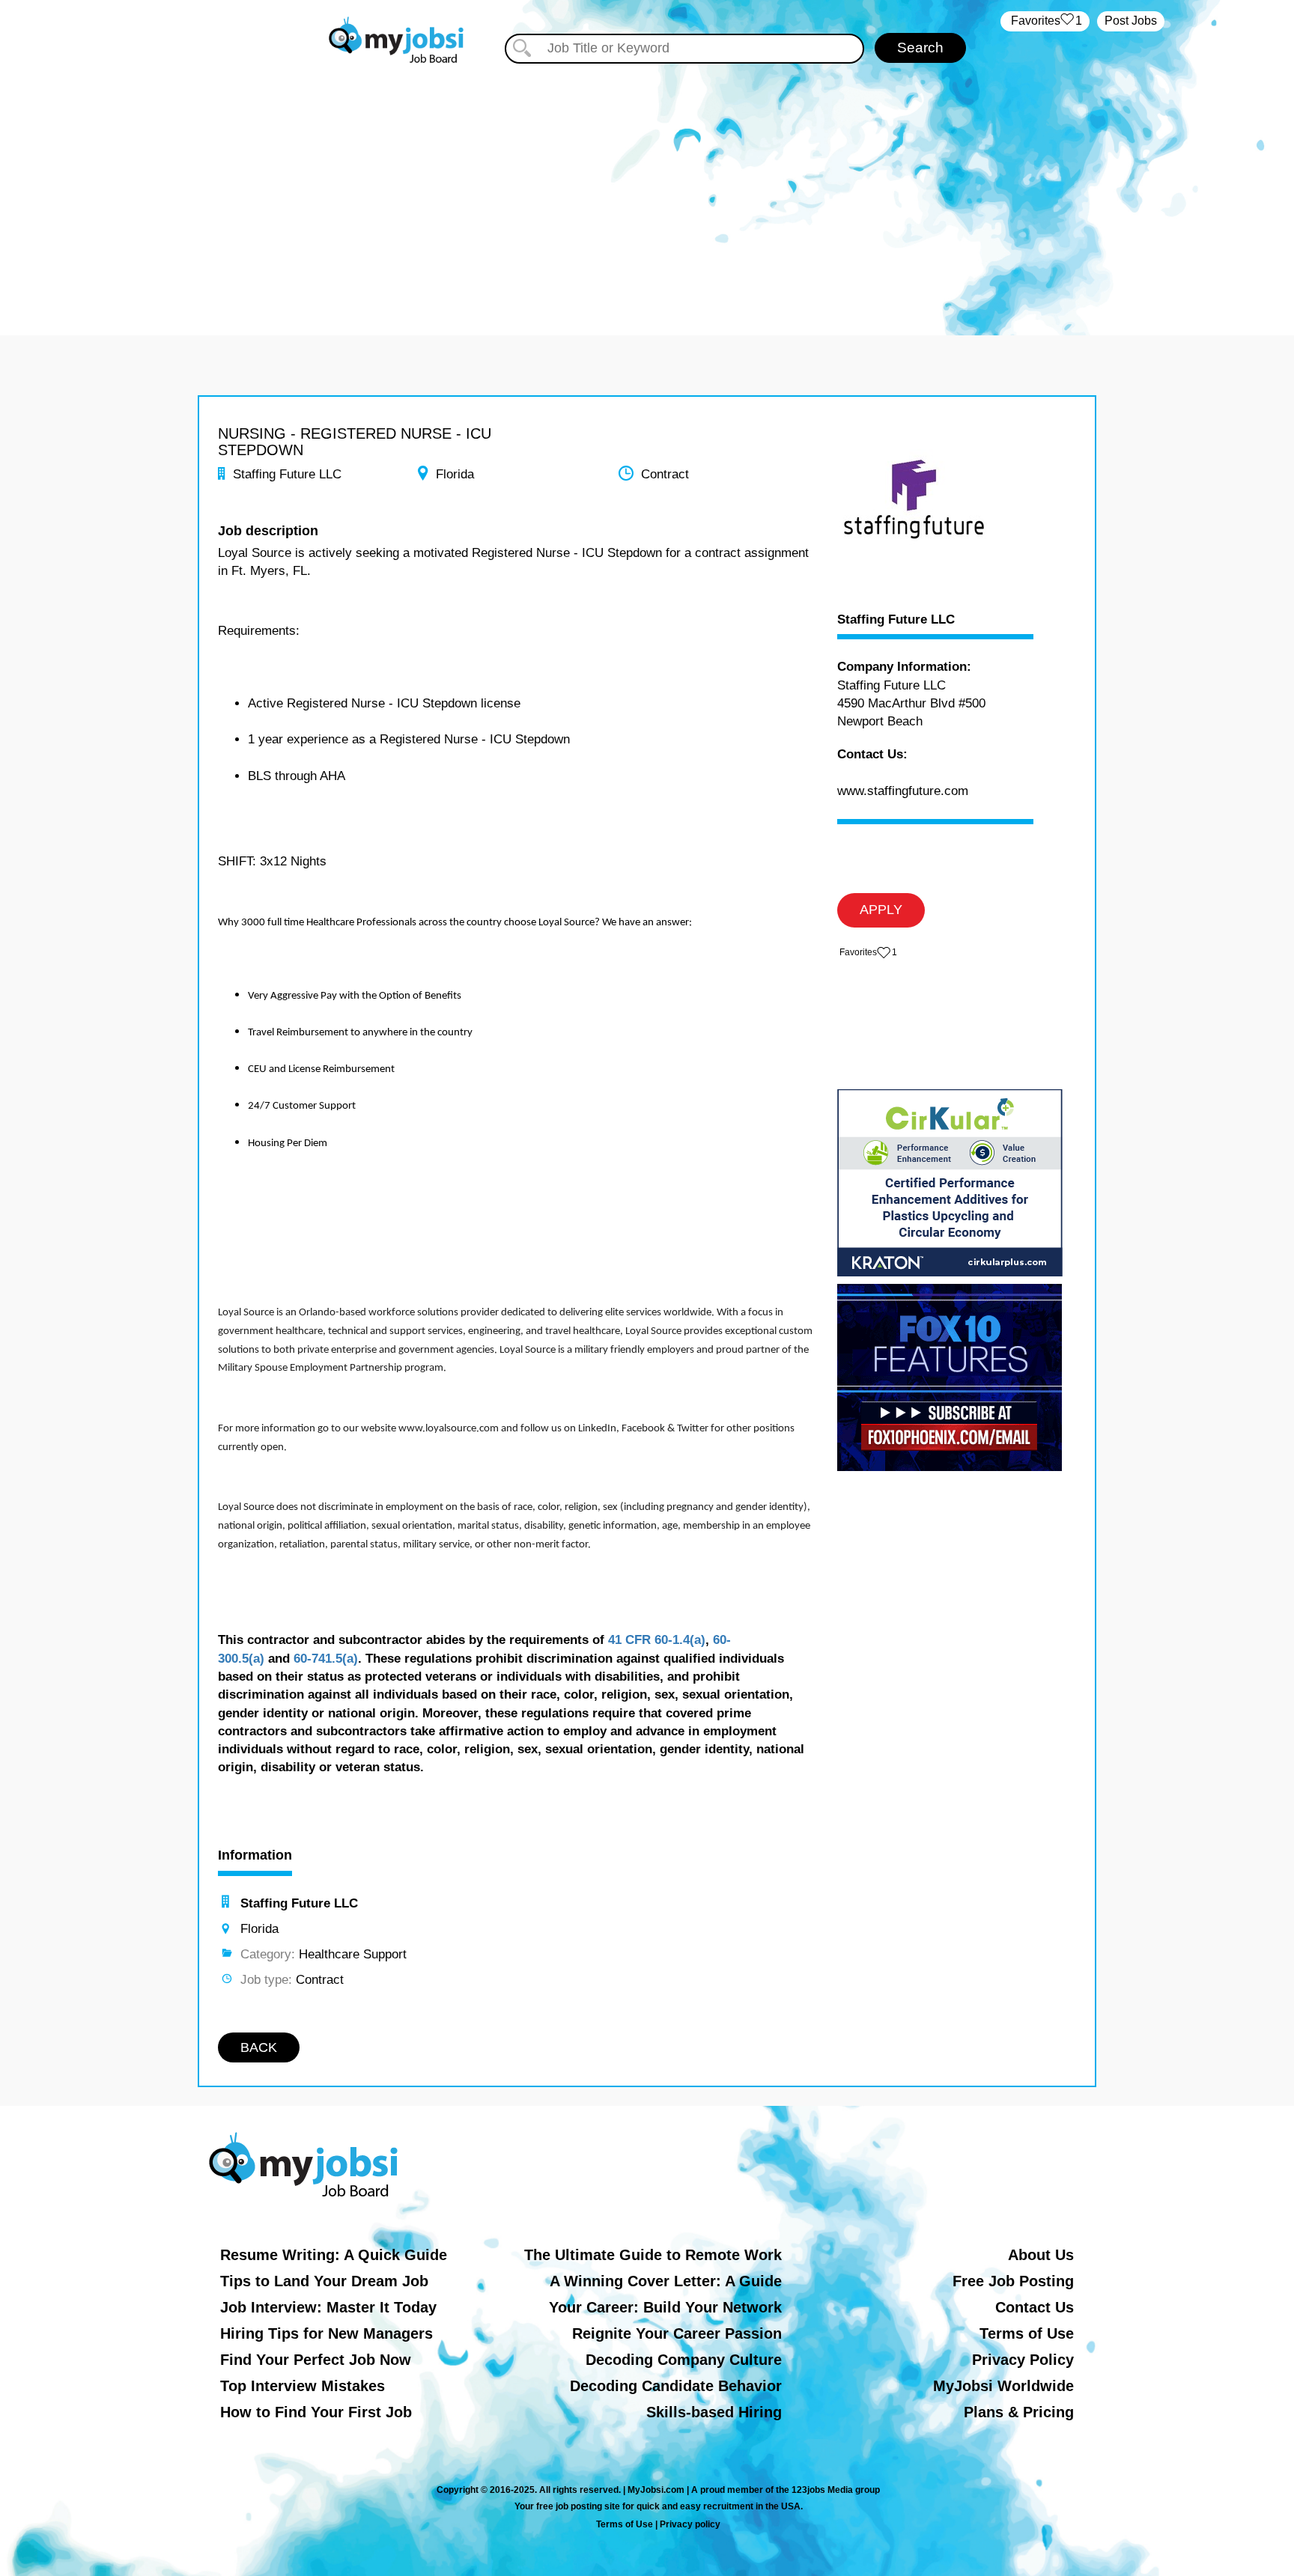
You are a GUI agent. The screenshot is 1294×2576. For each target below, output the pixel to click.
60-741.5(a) (326, 1659)
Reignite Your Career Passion (677, 2333)
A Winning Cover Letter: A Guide (666, 2281)
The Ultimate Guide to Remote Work (653, 2255)
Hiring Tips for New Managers (326, 2333)
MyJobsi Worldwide (1003, 2386)
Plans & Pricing (1019, 2412)
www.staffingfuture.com (903, 791)
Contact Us (1035, 2307)
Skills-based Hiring (714, 2412)
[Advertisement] (647, 193)
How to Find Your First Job (316, 2412)
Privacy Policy (1023, 2360)
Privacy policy (690, 2524)
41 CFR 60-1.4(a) (657, 1640)
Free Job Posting (1013, 2281)
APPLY (881, 910)
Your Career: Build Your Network (665, 2307)
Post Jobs (1131, 21)
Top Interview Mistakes (303, 2386)
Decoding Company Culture (684, 2360)
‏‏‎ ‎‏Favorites (1045, 21)
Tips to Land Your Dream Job (324, 2281)
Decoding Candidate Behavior (676, 2386)
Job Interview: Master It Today (328, 2307)
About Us (1041, 2255)
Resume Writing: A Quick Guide (334, 2255)
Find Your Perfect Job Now (316, 2360)
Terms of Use (1027, 2333)
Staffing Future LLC (896, 620)
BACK (259, 2047)
